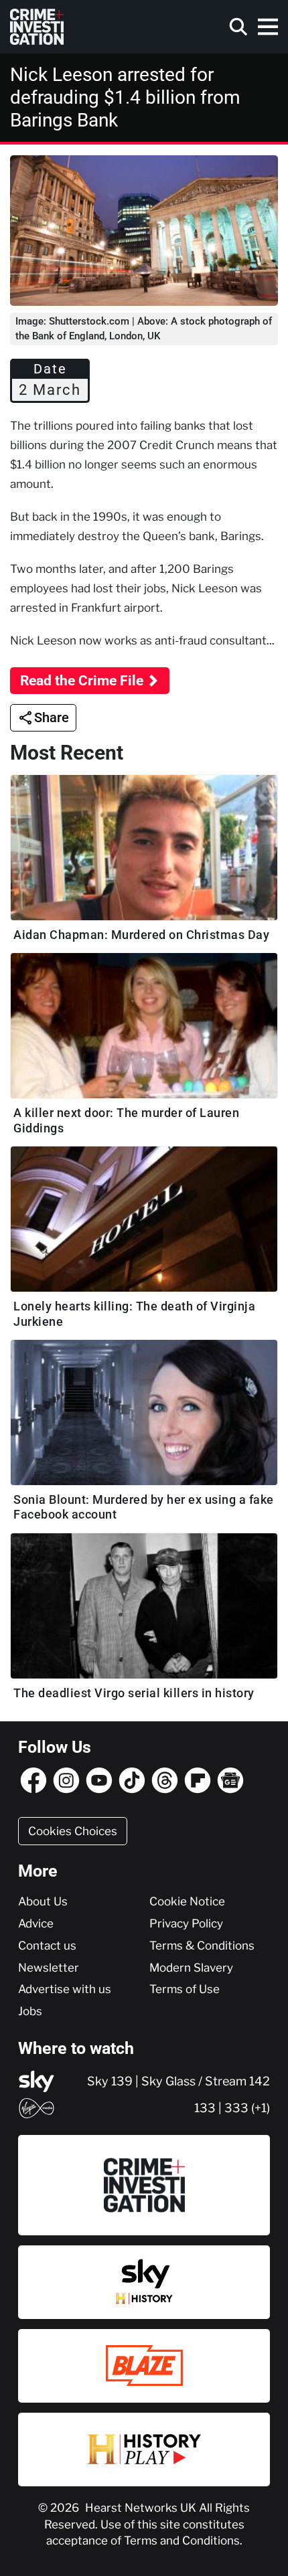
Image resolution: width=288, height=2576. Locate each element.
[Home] (37, 27)
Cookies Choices (73, 1831)
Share (52, 717)
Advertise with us (65, 1989)
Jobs (30, 2011)
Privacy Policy (186, 1923)
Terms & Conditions (202, 1946)
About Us (43, 1901)
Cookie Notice (187, 1901)
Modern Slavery (191, 1968)
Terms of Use (185, 1989)
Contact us (47, 1946)
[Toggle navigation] (268, 27)
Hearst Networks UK (142, 2508)
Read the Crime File (82, 681)
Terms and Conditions (182, 2541)
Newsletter (49, 1968)
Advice (36, 1923)
